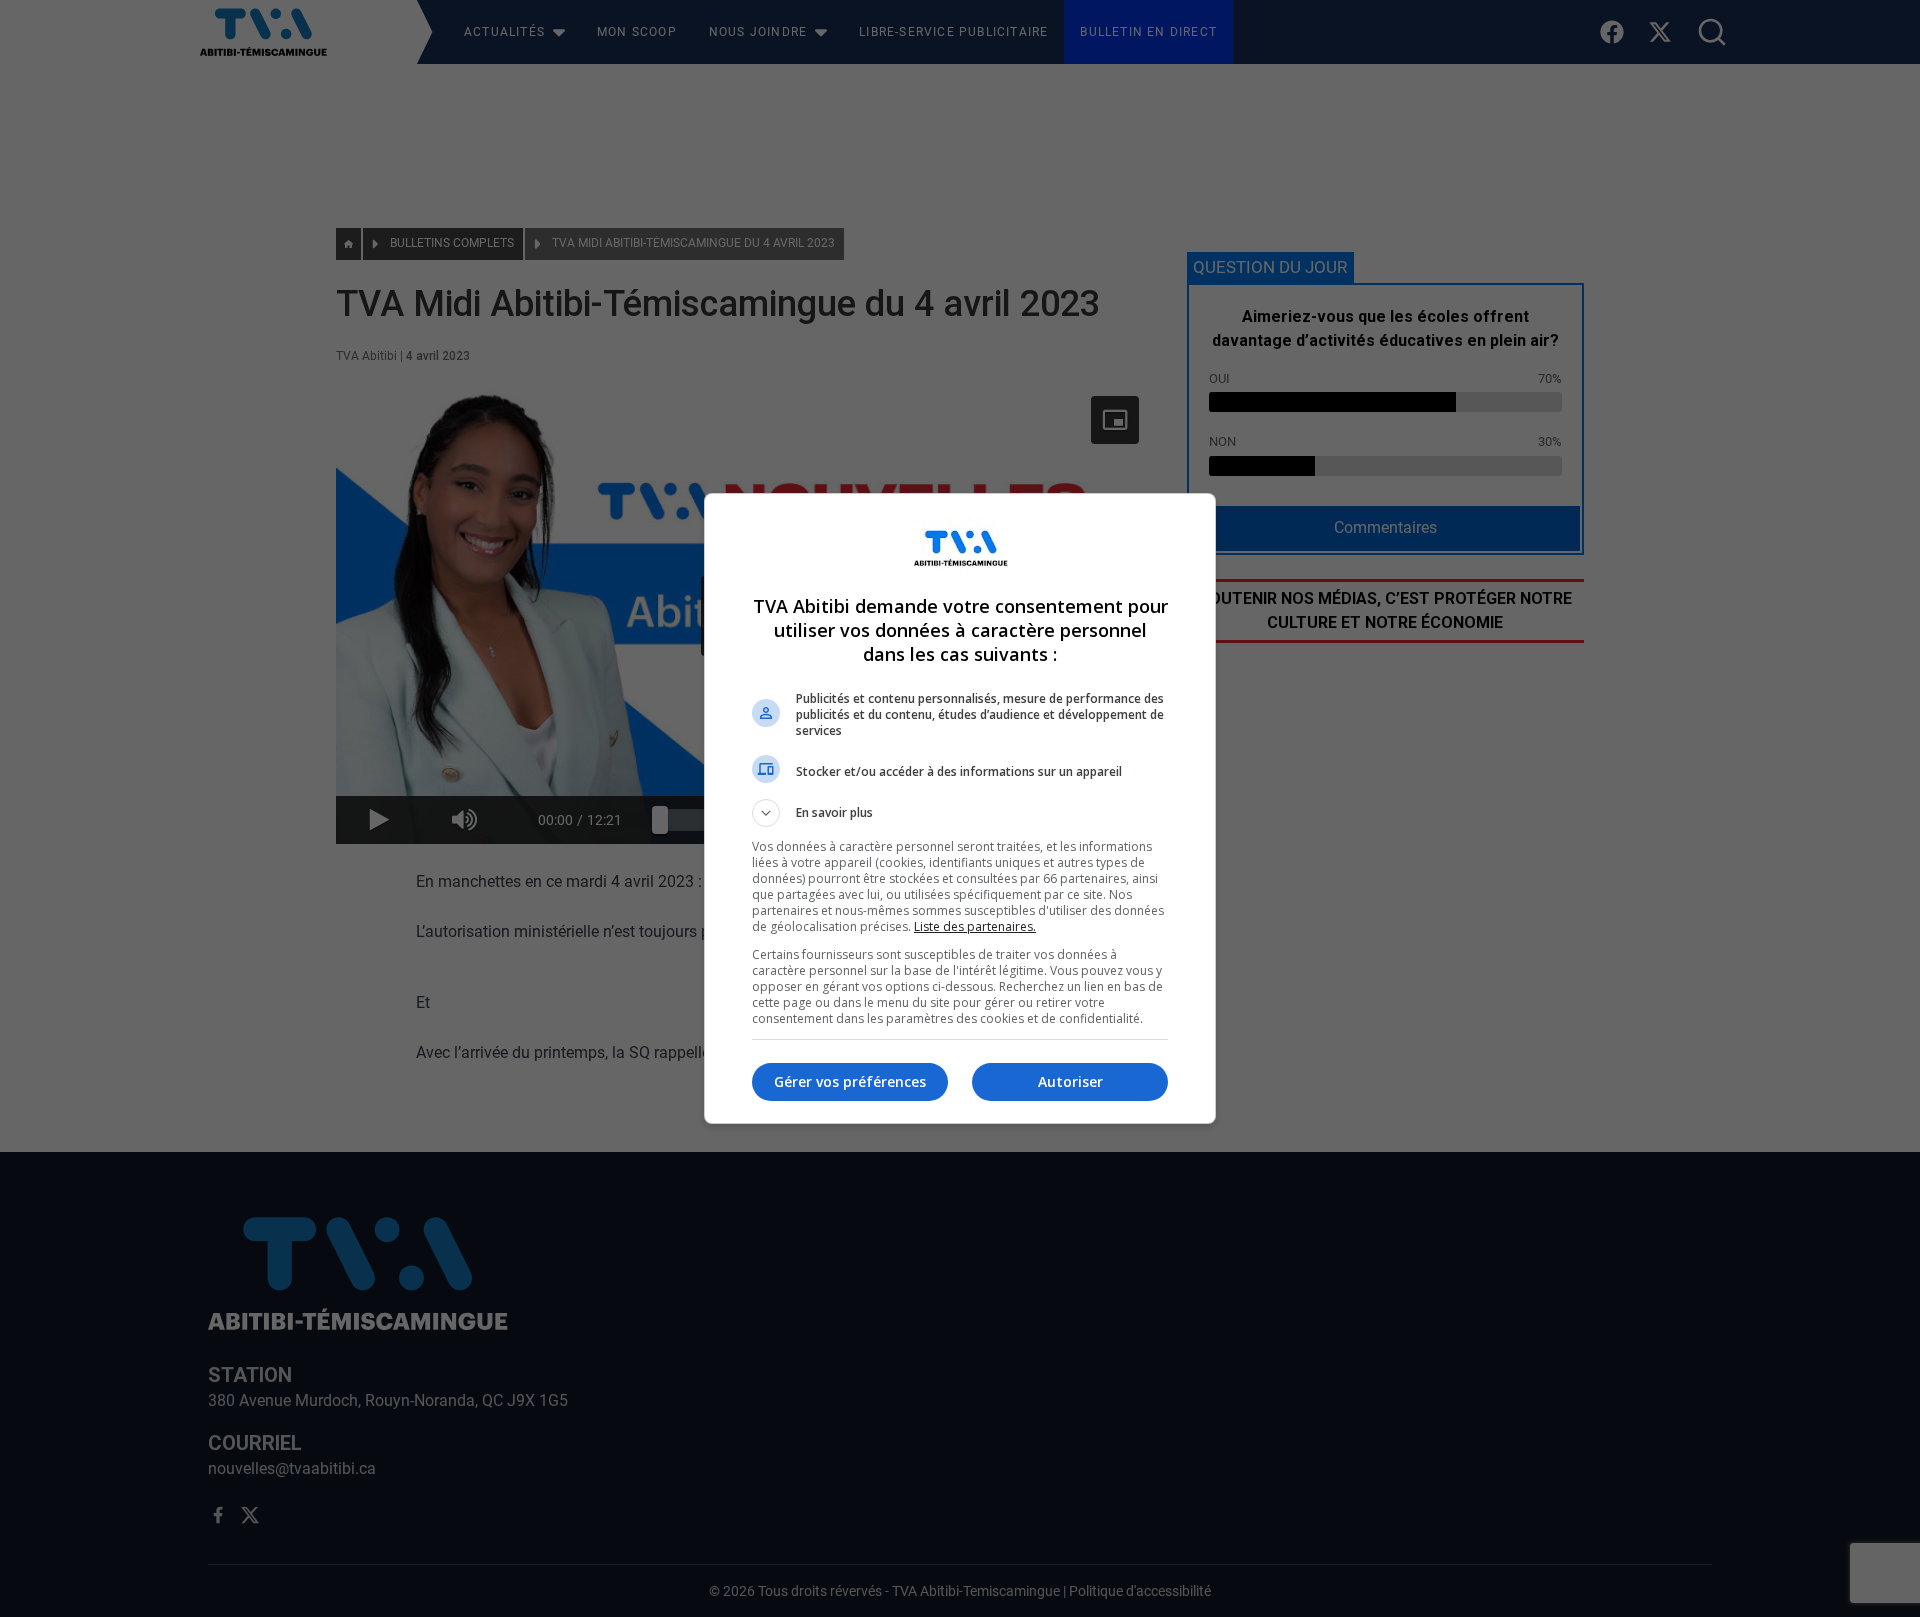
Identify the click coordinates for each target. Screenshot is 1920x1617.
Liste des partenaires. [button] (975, 926)
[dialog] (960, 808)
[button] (960, 813)
